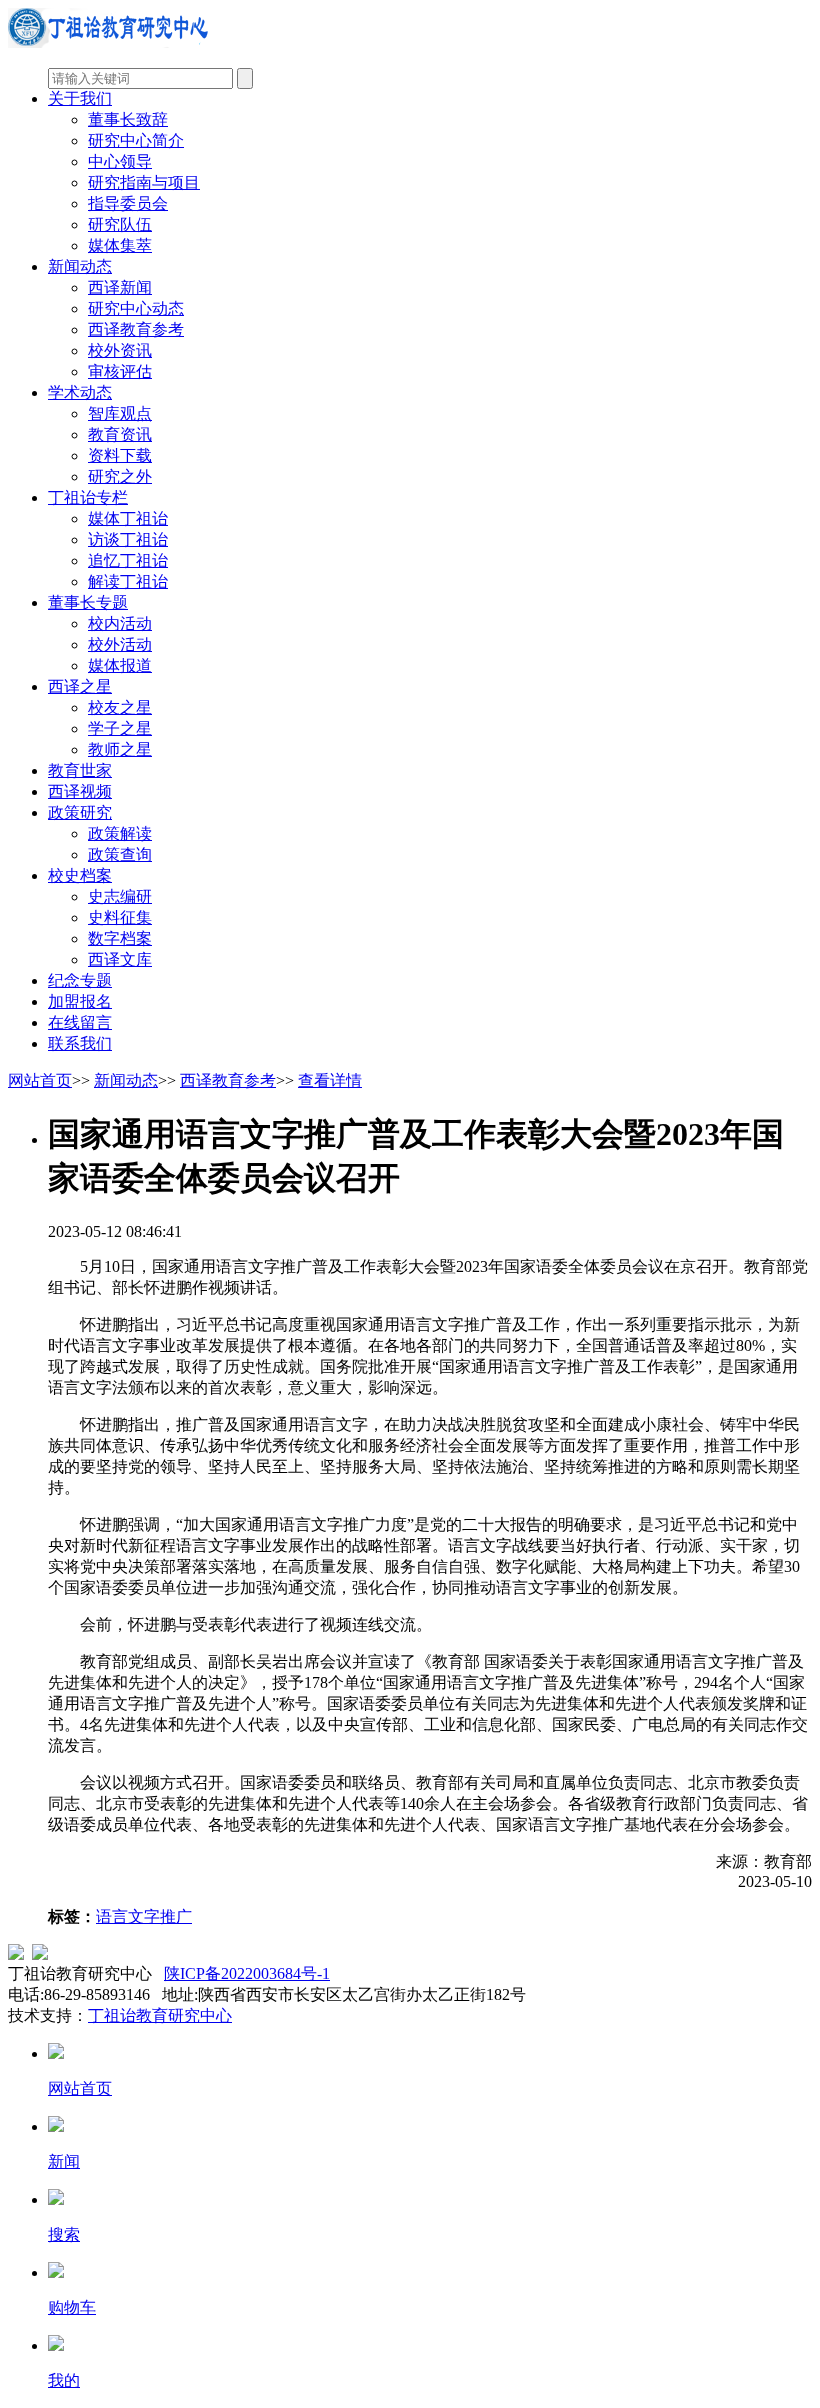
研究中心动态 (136, 308)
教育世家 (80, 770)
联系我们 (80, 1043)
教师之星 (120, 749)
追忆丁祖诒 (128, 560)
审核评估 (120, 371)
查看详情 (330, 1080)
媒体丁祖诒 (128, 518)
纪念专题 (80, 980)
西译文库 (120, 959)
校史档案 (80, 875)
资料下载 (120, 455)
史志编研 (120, 896)
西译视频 (80, 791)
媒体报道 (120, 665)
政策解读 (120, 833)
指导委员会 (128, 203)
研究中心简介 (136, 140)
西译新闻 (120, 287)
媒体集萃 (120, 245)
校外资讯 (120, 350)
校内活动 (120, 623)
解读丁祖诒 (128, 581)
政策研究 (80, 812)
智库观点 (120, 413)
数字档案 (120, 938)
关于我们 (80, 98)
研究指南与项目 (144, 182)
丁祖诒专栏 (88, 497)
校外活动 (120, 644)
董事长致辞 (128, 119)
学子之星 (120, 728)
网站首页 (40, 1080)
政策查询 (120, 854)
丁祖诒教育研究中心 (160, 2015)
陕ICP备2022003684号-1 (247, 1973)
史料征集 (120, 917)
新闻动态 (80, 266)
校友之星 (120, 707)
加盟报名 (80, 1001)
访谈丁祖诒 (128, 539)
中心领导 (120, 161)
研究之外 (120, 476)
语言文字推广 (144, 1916)
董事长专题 (88, 602)
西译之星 (80, 686)
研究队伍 (120, 224)
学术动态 (80, 392)
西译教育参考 (136, 329)
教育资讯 (120, 434)
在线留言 (80, 1022)
